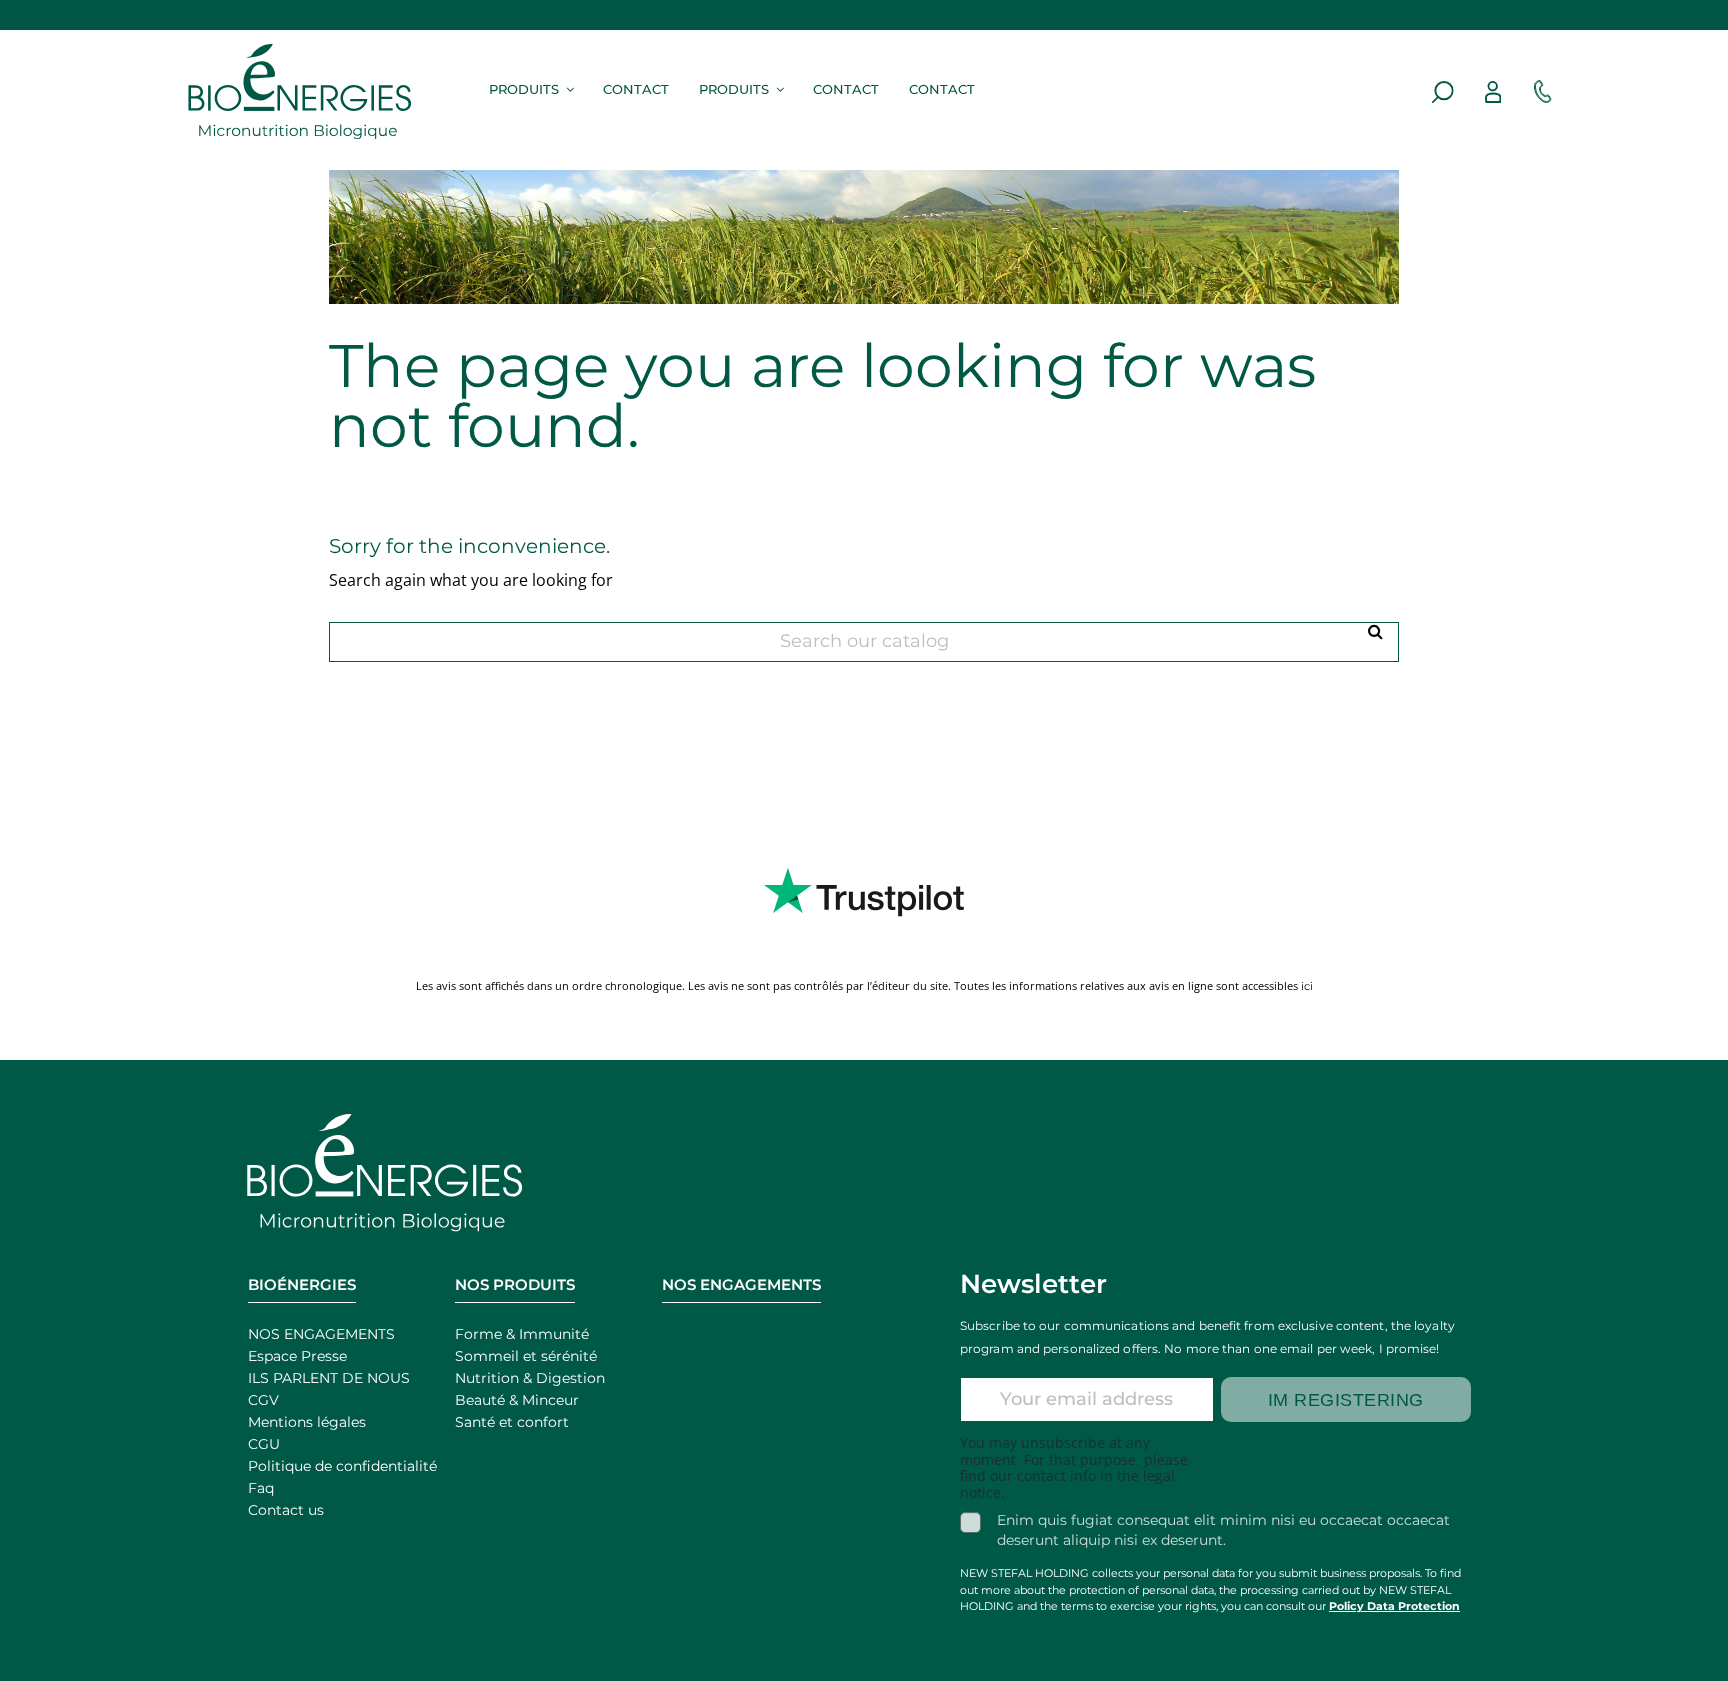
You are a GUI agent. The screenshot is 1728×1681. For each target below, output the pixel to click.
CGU (264, 1444)
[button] (528, 88)
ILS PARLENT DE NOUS (329, 1378)
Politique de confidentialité (342, 1466)
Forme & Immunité (522, 1334)
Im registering (1346, 1400)
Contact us (286, 1510)
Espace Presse (297, 1356)
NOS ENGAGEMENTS (321, 1334)
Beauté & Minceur (517, 1400)
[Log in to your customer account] (1493, 92)
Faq (261, 1488)
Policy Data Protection (1394, 1606)
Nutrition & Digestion (530, 1378)
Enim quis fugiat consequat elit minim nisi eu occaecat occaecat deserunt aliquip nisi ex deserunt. (1223, 1530)
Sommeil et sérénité (526, 1356)
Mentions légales (307, 1422)
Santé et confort (512, 1422)
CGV (263, 1400)
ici (1307, 986)
